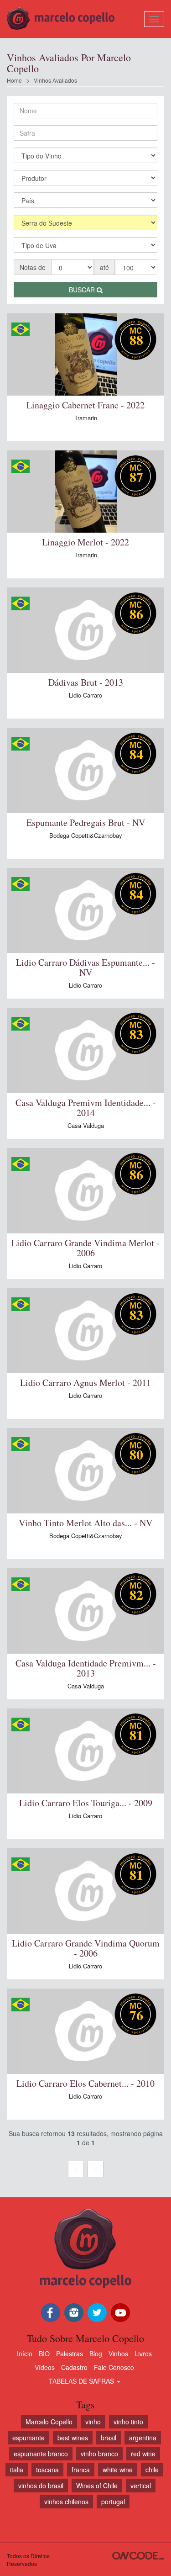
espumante (28, 2438)
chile (152, 2470)
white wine (118, 2470)
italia (17, 2470)
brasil (109, 2438)
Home (14, 80)
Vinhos (118, 2354)
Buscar (83, 290)
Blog (96, 2354)
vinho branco (99, 2454)
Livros (143, 2354)
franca (81, 2470)
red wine (143, 2454)
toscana (47, 2470)
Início (25, 2354)
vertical (141, 2486)
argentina (143, 2438)
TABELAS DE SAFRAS (82, 2381)
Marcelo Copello (49, 2422)
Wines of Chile (97, 2486)
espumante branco (41, 2454)
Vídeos (45, 2367)
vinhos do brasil (41, 2486)
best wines (73, 2438)
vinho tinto (128, 2422)
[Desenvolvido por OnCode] (138, 2556)
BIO (44, 2354)
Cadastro (74, 2367)
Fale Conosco (114, 2367)
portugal (113, 2502)
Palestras (70, 2354)
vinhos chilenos (66, 2502)
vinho (93, 2422)
